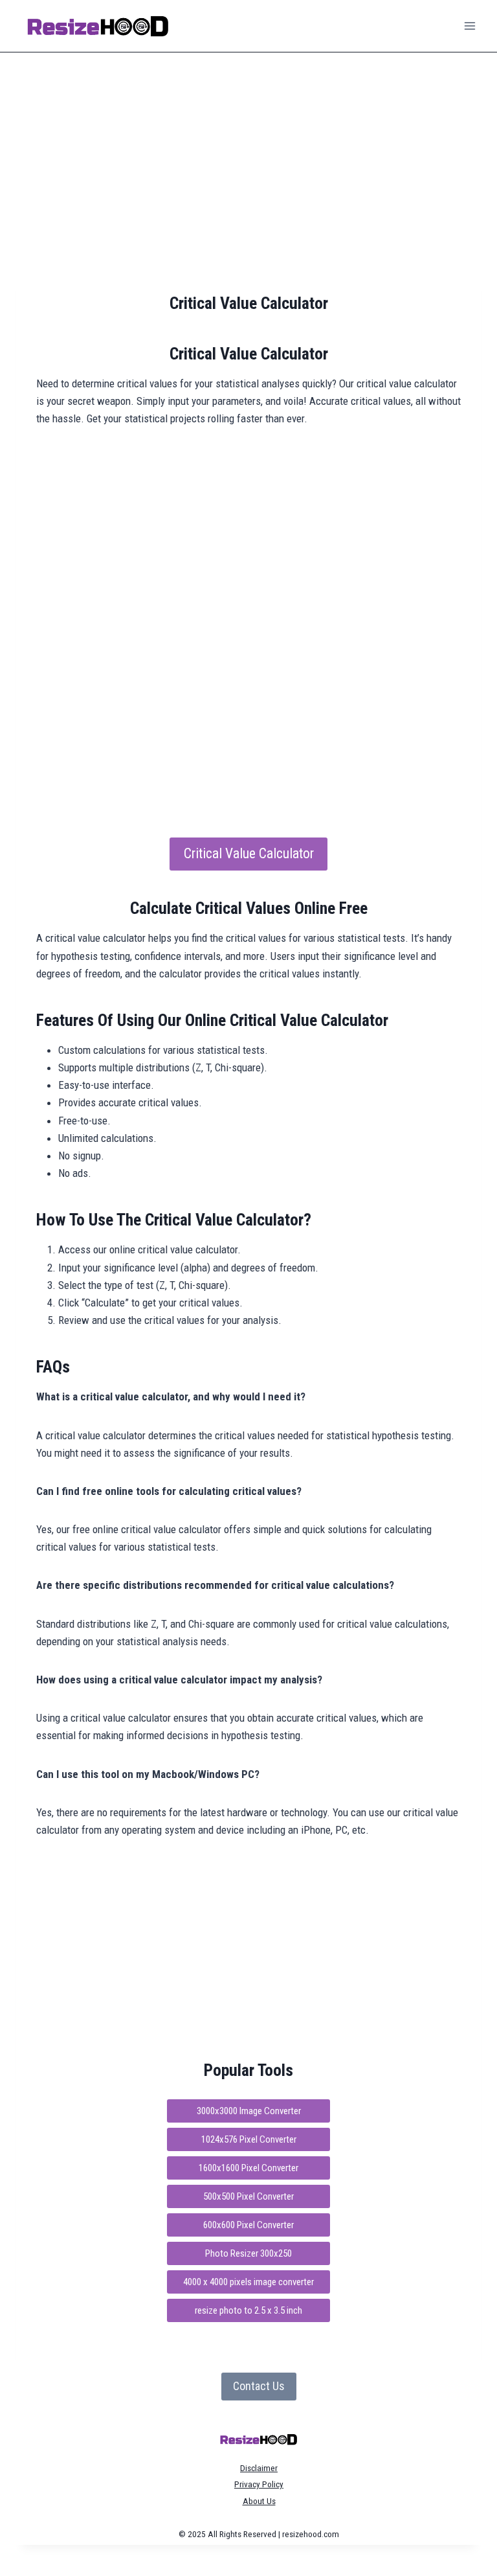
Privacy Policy (259, 2484)
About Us (259, 2501)
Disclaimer (259, 2468)
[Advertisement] (248, 174)
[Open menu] (469, 26)
